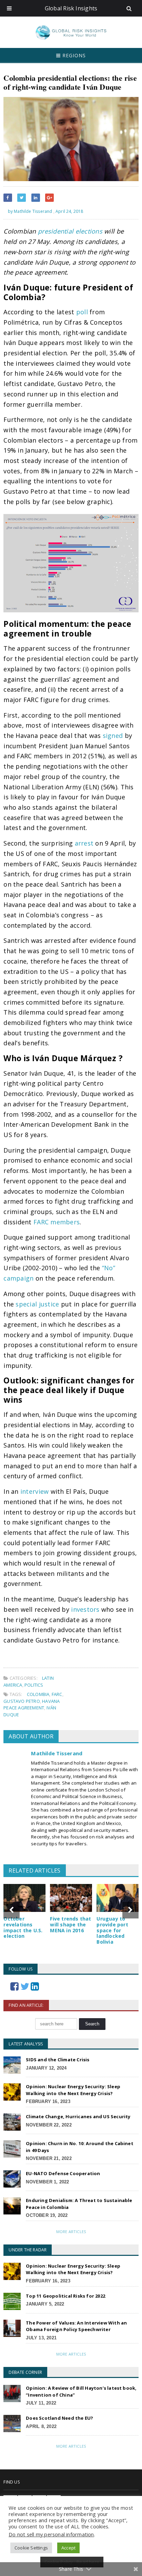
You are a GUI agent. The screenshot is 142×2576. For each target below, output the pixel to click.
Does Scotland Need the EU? (59, 2418)
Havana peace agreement (32, 1705)
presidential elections (70, 231)
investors (85, 1609)
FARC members (57, 1222)
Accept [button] (68, 2548)
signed (113, 736)
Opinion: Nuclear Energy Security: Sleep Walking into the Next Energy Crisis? (73, 2090)
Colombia (38, 1694)
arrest (84, 843)
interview (34, 1491)
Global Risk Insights (71, 8)
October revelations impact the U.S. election (23, 1927)
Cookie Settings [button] (31, 2548)
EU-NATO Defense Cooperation (63, 2173)
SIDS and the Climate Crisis (58, 2060)
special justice (37, 1304)
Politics (34, 1685)
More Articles (71, 2232)
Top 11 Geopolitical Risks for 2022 (65, 2296)
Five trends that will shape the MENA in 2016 (70, 1924)
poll (82, 312)
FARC (57, 1694)
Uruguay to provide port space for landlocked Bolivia (112, 1930)
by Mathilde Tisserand (29, 211)
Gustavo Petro (22, 1701)
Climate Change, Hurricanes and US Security (78, 2116)
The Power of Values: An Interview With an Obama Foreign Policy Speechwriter (76, 2326)
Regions (73, 55)
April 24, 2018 (69, 211)
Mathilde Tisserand (57, 1753)
